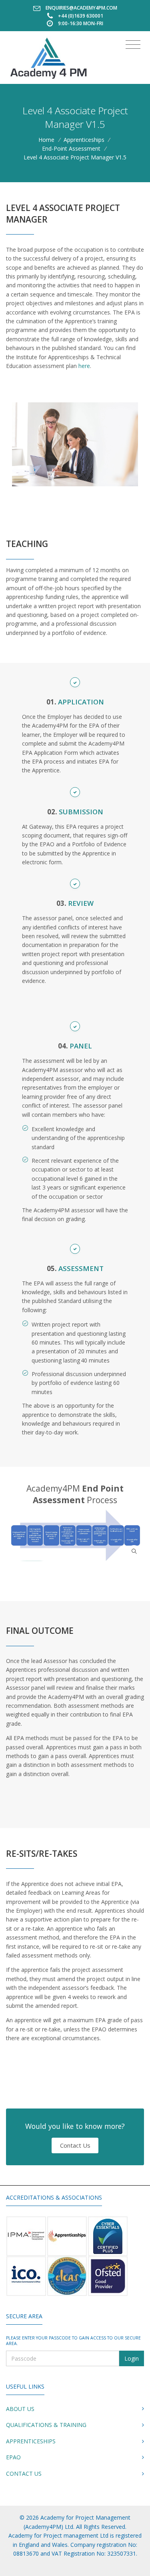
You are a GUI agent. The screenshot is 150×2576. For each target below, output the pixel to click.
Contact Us (75, 2145)
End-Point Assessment (71, 148)
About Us (20, 2409)
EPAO (13, 2457)
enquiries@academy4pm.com (81, 8)
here (84, 366)
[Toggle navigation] (133, 45)
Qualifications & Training (46, 2425)
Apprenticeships (84, 140)
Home (46, 140)
